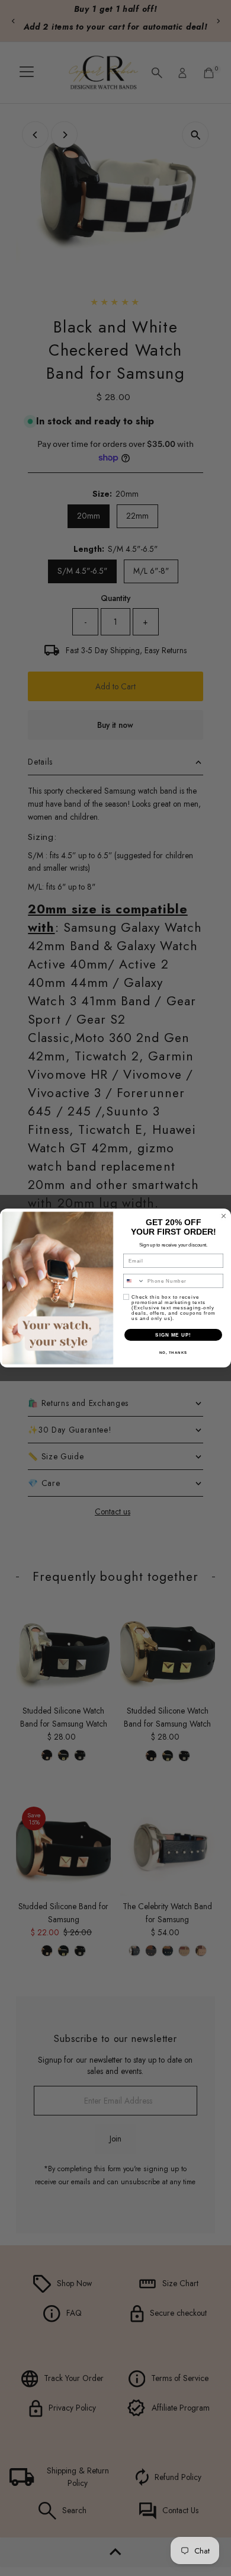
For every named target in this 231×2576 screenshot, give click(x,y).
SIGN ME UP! (173, 1335)
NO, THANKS (174, 1353)
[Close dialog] (224, 1216)
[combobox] (134, 1281)
